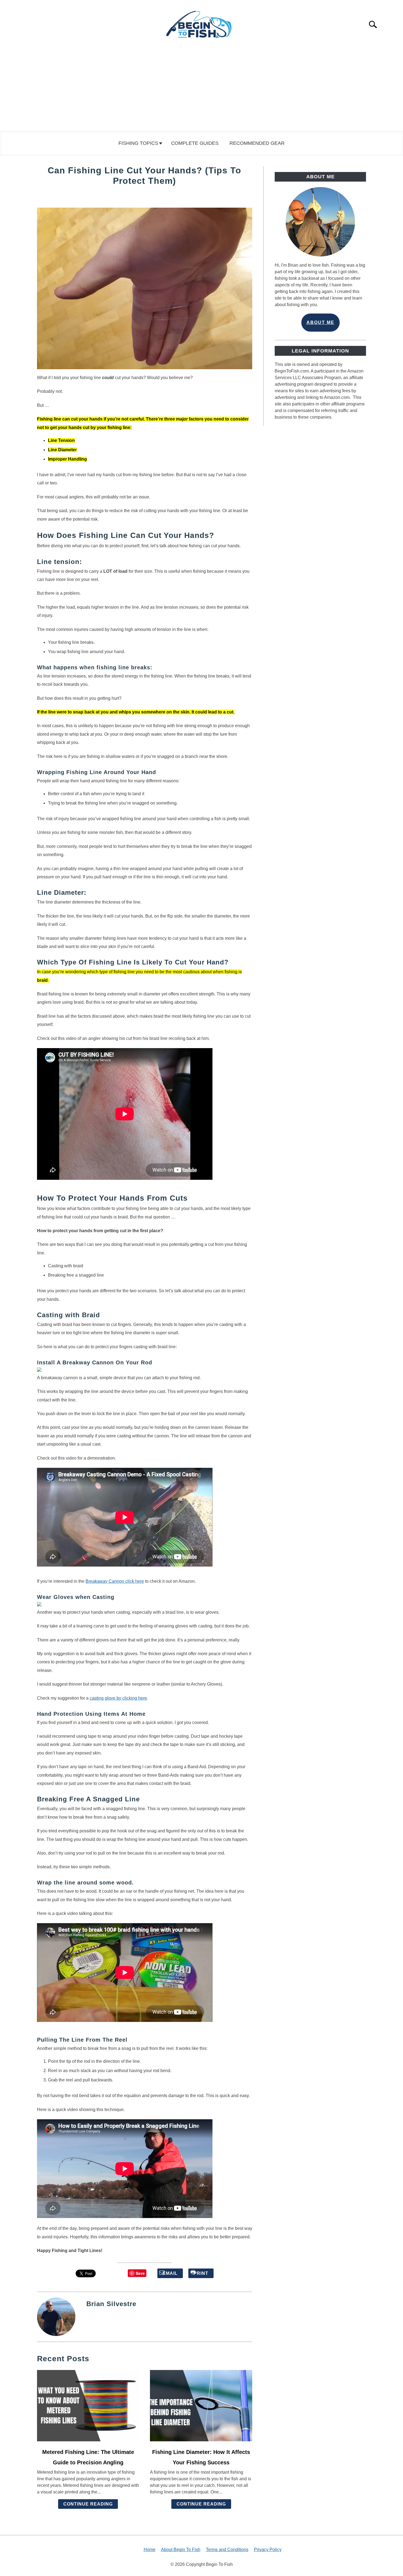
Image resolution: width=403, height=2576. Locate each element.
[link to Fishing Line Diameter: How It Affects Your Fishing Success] (201, 2406)
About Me (320, 322)
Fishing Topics (138, 143)
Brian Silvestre (111, 2304)
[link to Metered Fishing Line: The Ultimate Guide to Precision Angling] (88, 2406)
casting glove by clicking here (118, 1698)
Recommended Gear (257, 143)
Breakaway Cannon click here (115, 1581)
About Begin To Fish (181, 2550)
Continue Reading (88, 2504)
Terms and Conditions (227, 2550)
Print (201, 2273)
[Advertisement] (201, 90)
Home (150, 2550)
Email (170, 2273)
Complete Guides (195, 143)
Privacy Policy (268, 2550)
